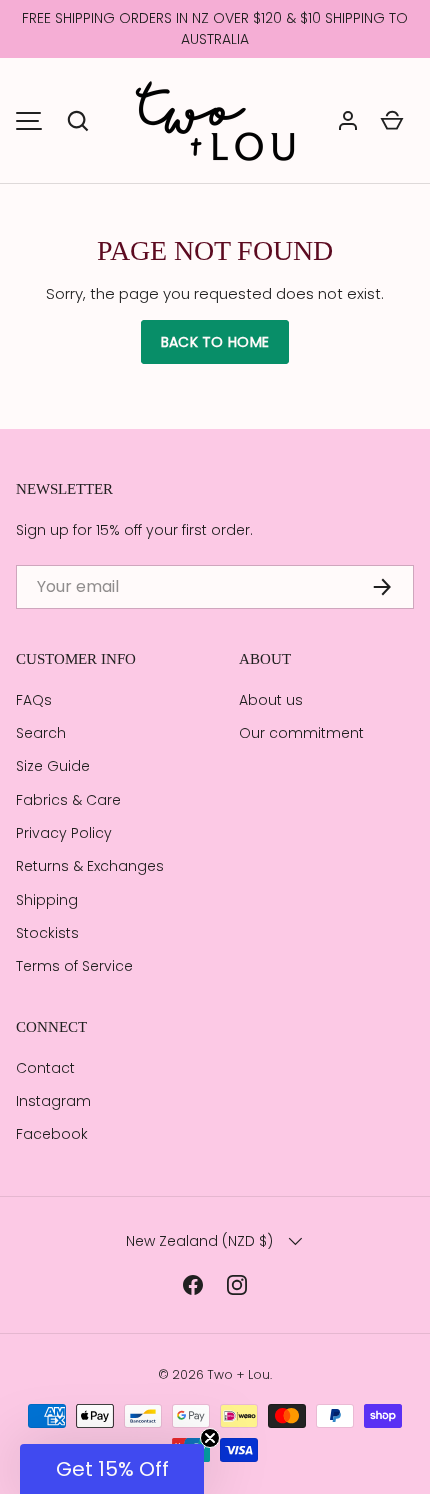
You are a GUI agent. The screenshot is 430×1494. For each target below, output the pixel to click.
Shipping (47, 900)
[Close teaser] (210, 1438)
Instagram (53, 1101)
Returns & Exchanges (90, 866)
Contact (45, 1068)
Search (41, 733)
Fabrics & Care (68, 800)
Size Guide (53, 766)
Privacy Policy (64, 833)
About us (271, 700)
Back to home (215, 342)
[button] (78, 121)
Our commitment (301, 733)
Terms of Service (74, 966)
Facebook (52, 1134)
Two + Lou (238, 1374)
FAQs (34, 700)
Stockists (47, 933)
